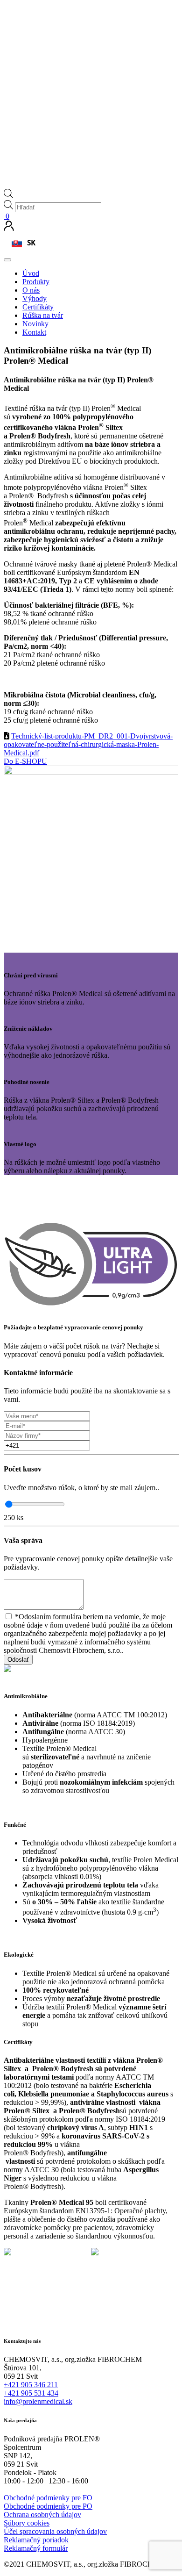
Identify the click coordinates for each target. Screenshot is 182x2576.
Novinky (35, 324)
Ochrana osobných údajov (42, 2515)
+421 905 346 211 (31, 2385)
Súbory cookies (27, 2523)
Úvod (31, 273)
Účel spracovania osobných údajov (55, 2531)
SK (31, 243)
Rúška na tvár (43, 315)
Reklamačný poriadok (36, 2540)
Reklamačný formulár (36, 2548)
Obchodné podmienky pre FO (48, 2498)
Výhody (35, 298)
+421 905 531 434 (31, 2393)
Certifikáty (38, 307)
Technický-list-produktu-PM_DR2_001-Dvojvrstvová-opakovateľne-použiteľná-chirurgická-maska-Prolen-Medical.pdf (88, 744)
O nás (31, 290)
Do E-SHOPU (25, 761)
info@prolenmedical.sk (38, 2401)
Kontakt (34, 332)
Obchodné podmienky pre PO (48, 2506)
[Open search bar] (8, 196)
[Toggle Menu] (7, 260)
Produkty (36, 282)
